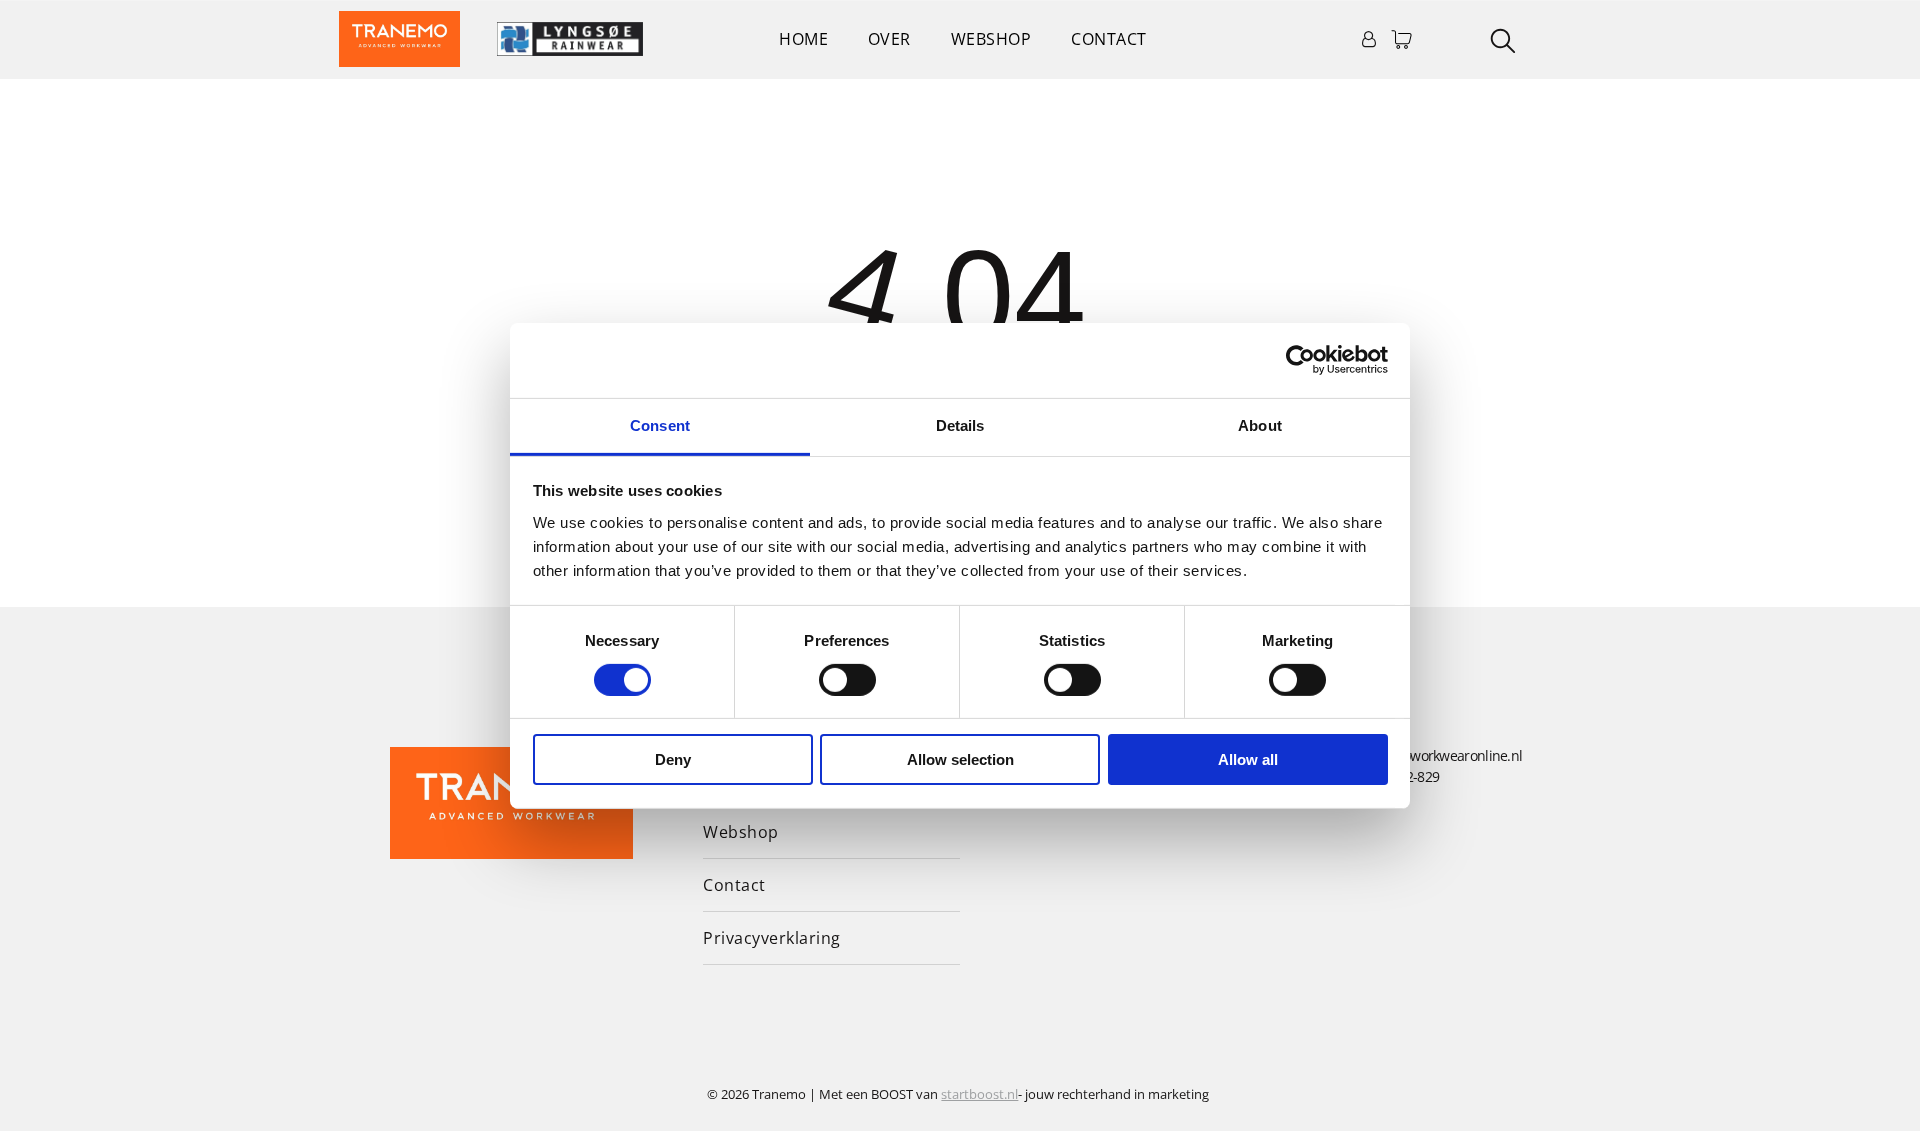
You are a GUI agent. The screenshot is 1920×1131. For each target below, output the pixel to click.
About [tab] (1260, 424)
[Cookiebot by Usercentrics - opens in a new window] (1300, 360)
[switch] (847, 680)
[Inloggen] (1369, 39)
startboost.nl (979, 1094)
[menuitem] (803, 39)
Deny (673, 759)
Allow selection (960, 759)
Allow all (1248, 759)
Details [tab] (960, 424)
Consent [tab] (660, 424)
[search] (1503, 43)
